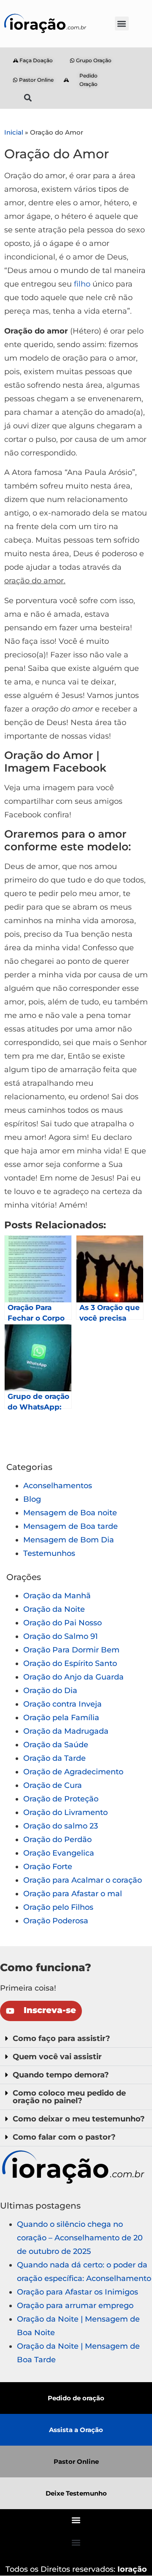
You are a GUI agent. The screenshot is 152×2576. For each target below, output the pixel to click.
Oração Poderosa (56, 1921)
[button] (122, 23)
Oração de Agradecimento (73, 1772)
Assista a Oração (76, 2430)
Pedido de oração (76, 2398)
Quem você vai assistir (57, 2057)
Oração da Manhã (57, 1596)
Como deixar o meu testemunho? (79, 2119)
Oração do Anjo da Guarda (73, 1677)
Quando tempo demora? (61, 2075)
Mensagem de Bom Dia (69, 1540)
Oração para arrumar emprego (75, 2306)
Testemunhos (49, 1553)
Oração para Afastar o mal (73, 1894)
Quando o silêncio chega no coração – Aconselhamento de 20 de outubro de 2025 (80, 2238)
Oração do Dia (50, 1691)
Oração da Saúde (56, 1745)
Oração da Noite (54, 1609)
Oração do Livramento (65, 1812)
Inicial (14, 132)
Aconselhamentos (58, 1486)
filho (82, 284)
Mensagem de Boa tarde (71, 1526)
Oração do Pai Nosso (62, 1623)
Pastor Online (76, 2462)
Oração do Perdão (57, 1840)
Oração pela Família (61, 1718)
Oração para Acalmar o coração (83, 1880)
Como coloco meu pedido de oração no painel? (69, 2097)
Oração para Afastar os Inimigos (77, 2292)
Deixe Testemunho (76, 2493)
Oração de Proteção (61, 1799)
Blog (32, 1499)
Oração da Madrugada (66, 1731)
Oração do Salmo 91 (61, 1636)
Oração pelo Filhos (58, 1907)
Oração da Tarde (54, 1758)
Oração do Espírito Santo (70, 1663)
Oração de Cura (53, 1785)
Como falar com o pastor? (64, 2137)
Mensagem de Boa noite (70, 1513)
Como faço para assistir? (61, 2038)
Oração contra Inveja (62, 1704)
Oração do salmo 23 (61, 1826)
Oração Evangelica (59, 1853)
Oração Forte (48, 1867)
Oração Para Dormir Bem (71, 1650)
